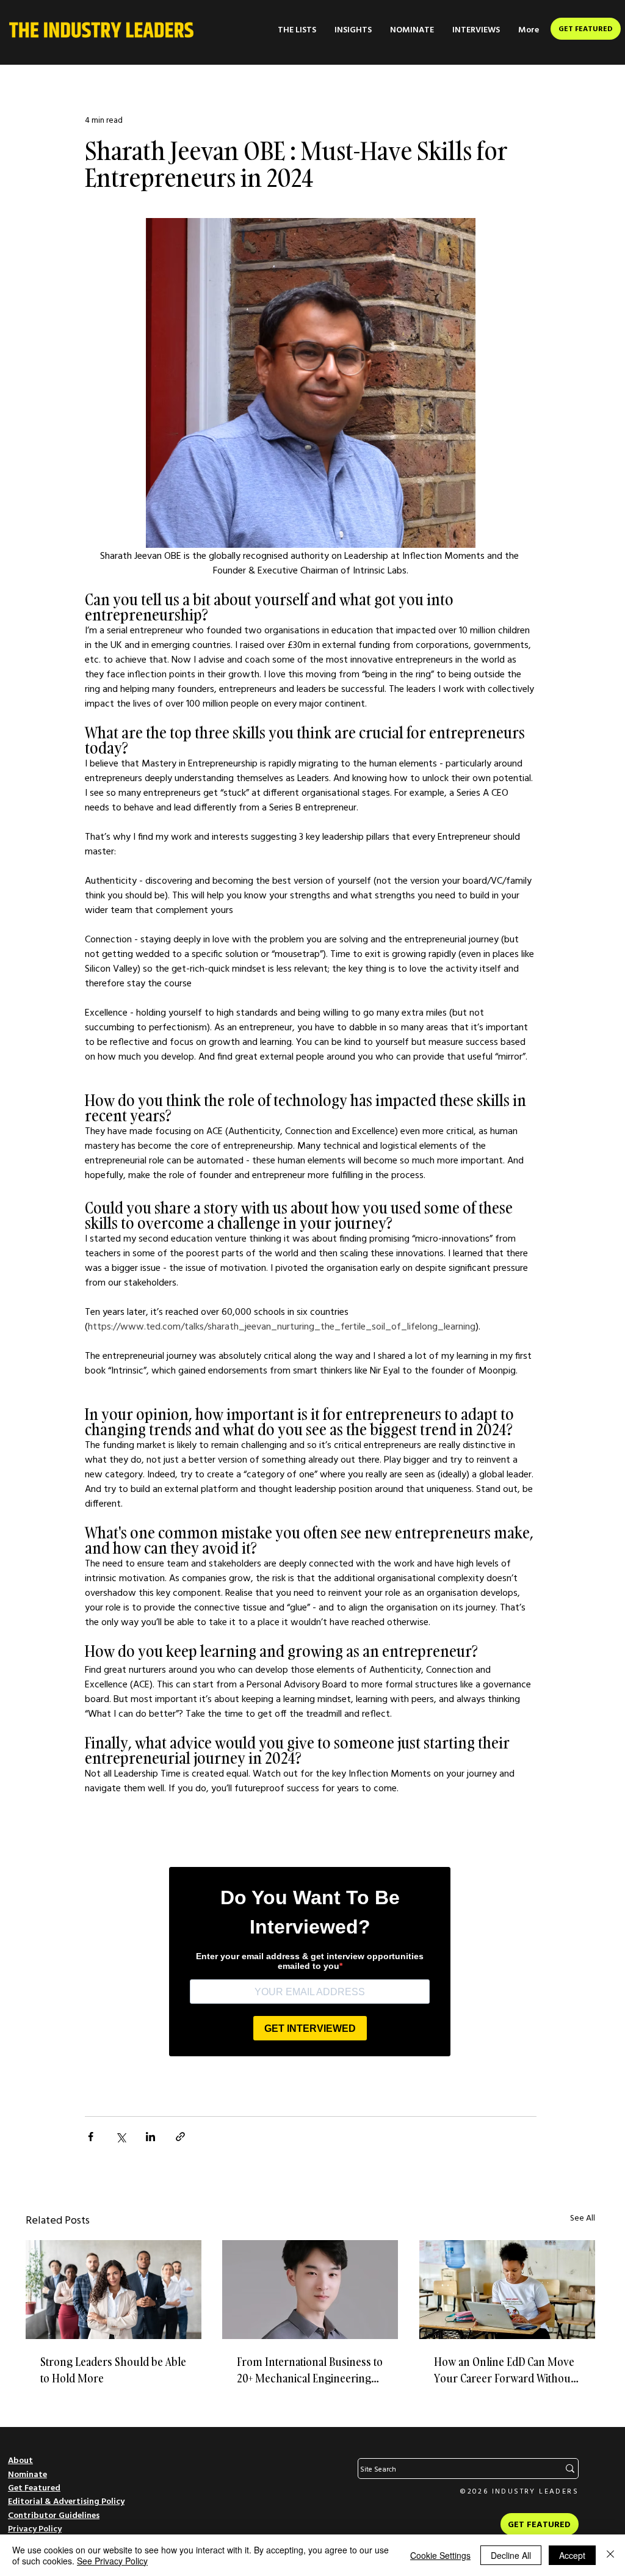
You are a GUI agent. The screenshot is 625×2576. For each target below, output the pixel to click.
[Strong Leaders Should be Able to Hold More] (114, 2290)
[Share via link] (180, 2137)
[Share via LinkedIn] (150, 2137)
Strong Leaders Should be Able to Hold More (113, 2370)
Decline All (511, 2555)
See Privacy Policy (112, 2561)
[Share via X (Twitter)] (121, 2137)
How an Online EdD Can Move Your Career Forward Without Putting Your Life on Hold (504, 2370)
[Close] (610, 2555)
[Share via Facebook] (91, 2137)
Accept (572, 2555)
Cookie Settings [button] (440, 2555)
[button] (297, 30)
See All (583, 2218)
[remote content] (310, 1959)
